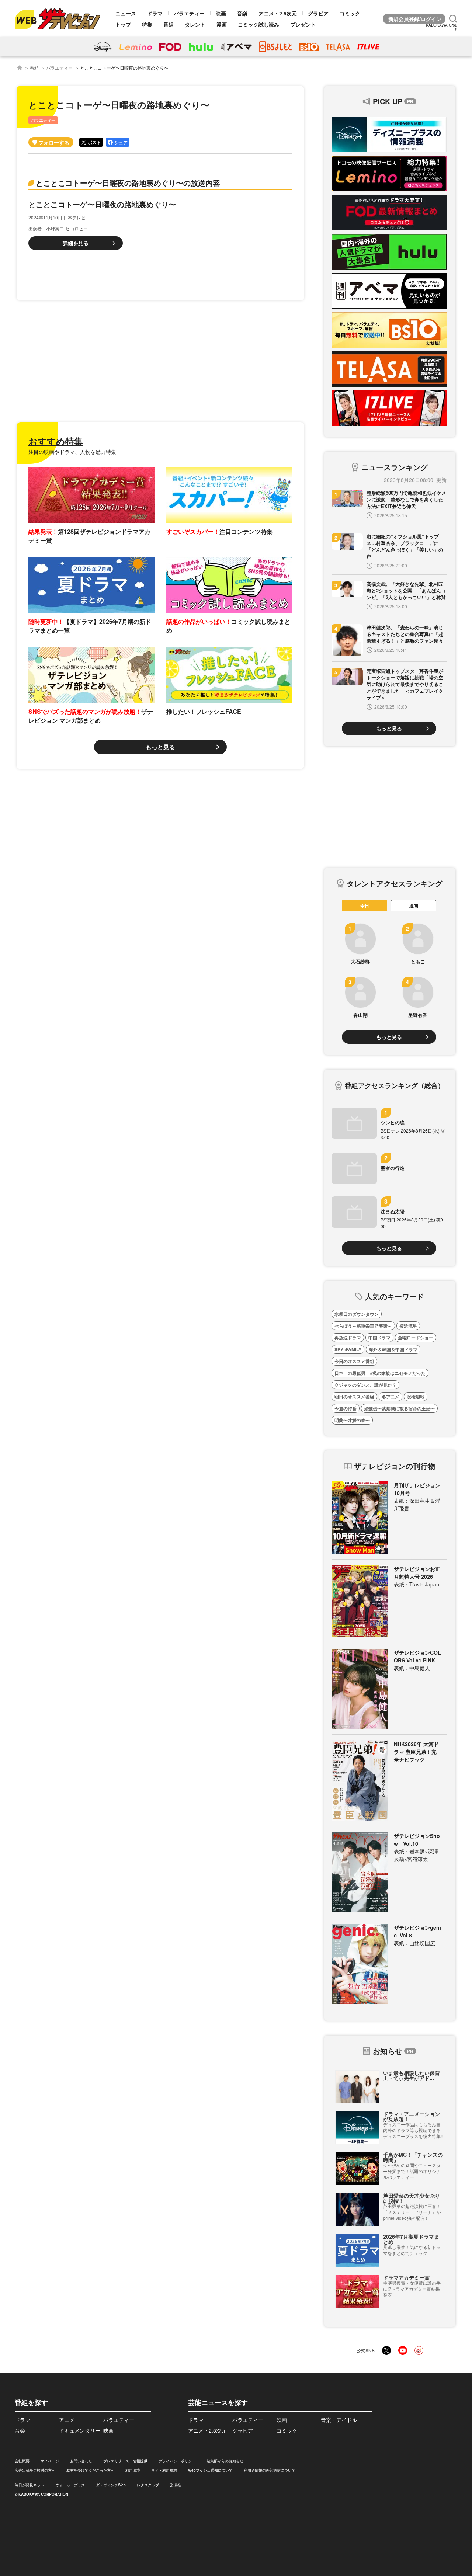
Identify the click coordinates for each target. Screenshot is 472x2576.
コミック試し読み (258, 24)
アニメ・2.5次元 (278, 13)
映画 (221, 13)
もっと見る (160, 747)
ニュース (126, 13)
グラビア (318, 13)
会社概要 (22, 2461)
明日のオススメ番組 (354, 1397)
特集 (147, 24)
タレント (195, 24)
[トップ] (20, 68)
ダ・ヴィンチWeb (111, 2485)
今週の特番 (346, 1408)
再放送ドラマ (348, 1338)
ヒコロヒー (77, 228)
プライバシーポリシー (177, 2461)
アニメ (67, 2420)
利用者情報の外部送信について (270, 2470)
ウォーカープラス (70, 2485)
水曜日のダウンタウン (357, 1314)
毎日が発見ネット (29, 2485)
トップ (123, 24)
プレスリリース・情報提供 (125, 2461)
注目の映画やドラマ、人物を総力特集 (72, 452)
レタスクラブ (148, 2485)
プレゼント (303, 24)
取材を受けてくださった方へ (90, 2470)
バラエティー (189, 13)
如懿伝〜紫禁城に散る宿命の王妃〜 (399, 1408)
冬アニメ (391, 1397)
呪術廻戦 (416, 1397)
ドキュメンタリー (80, 2430)
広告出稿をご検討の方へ (35, 2470)
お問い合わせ (81, 2461)
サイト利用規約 (164, 2470)
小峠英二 (55, 228)
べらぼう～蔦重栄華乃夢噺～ (363, 1326)
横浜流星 (408, 1326)
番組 (169, 24)
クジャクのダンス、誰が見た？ (365, 1385)
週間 (414, 905)
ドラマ (155, 13)
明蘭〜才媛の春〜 (352, 1420)
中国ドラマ (379, 1338)
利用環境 (133, 2470)
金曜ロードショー (416, 1338)
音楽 (242, 13)
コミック (350, 13)
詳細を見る (76, 243)
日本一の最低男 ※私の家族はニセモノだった (380, 1373)
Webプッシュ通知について (210, 2470)
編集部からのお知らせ (225, 2461)
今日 (365, 905)
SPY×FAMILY (348, 1349)
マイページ (50, 2461)
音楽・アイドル (339, 2420)
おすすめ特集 (56, 441)
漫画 (222, 24)
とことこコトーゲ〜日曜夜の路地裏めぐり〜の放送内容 (128, 183)
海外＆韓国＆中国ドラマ (393, 1349)
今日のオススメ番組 (354, 1361)
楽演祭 (176, 2485)
